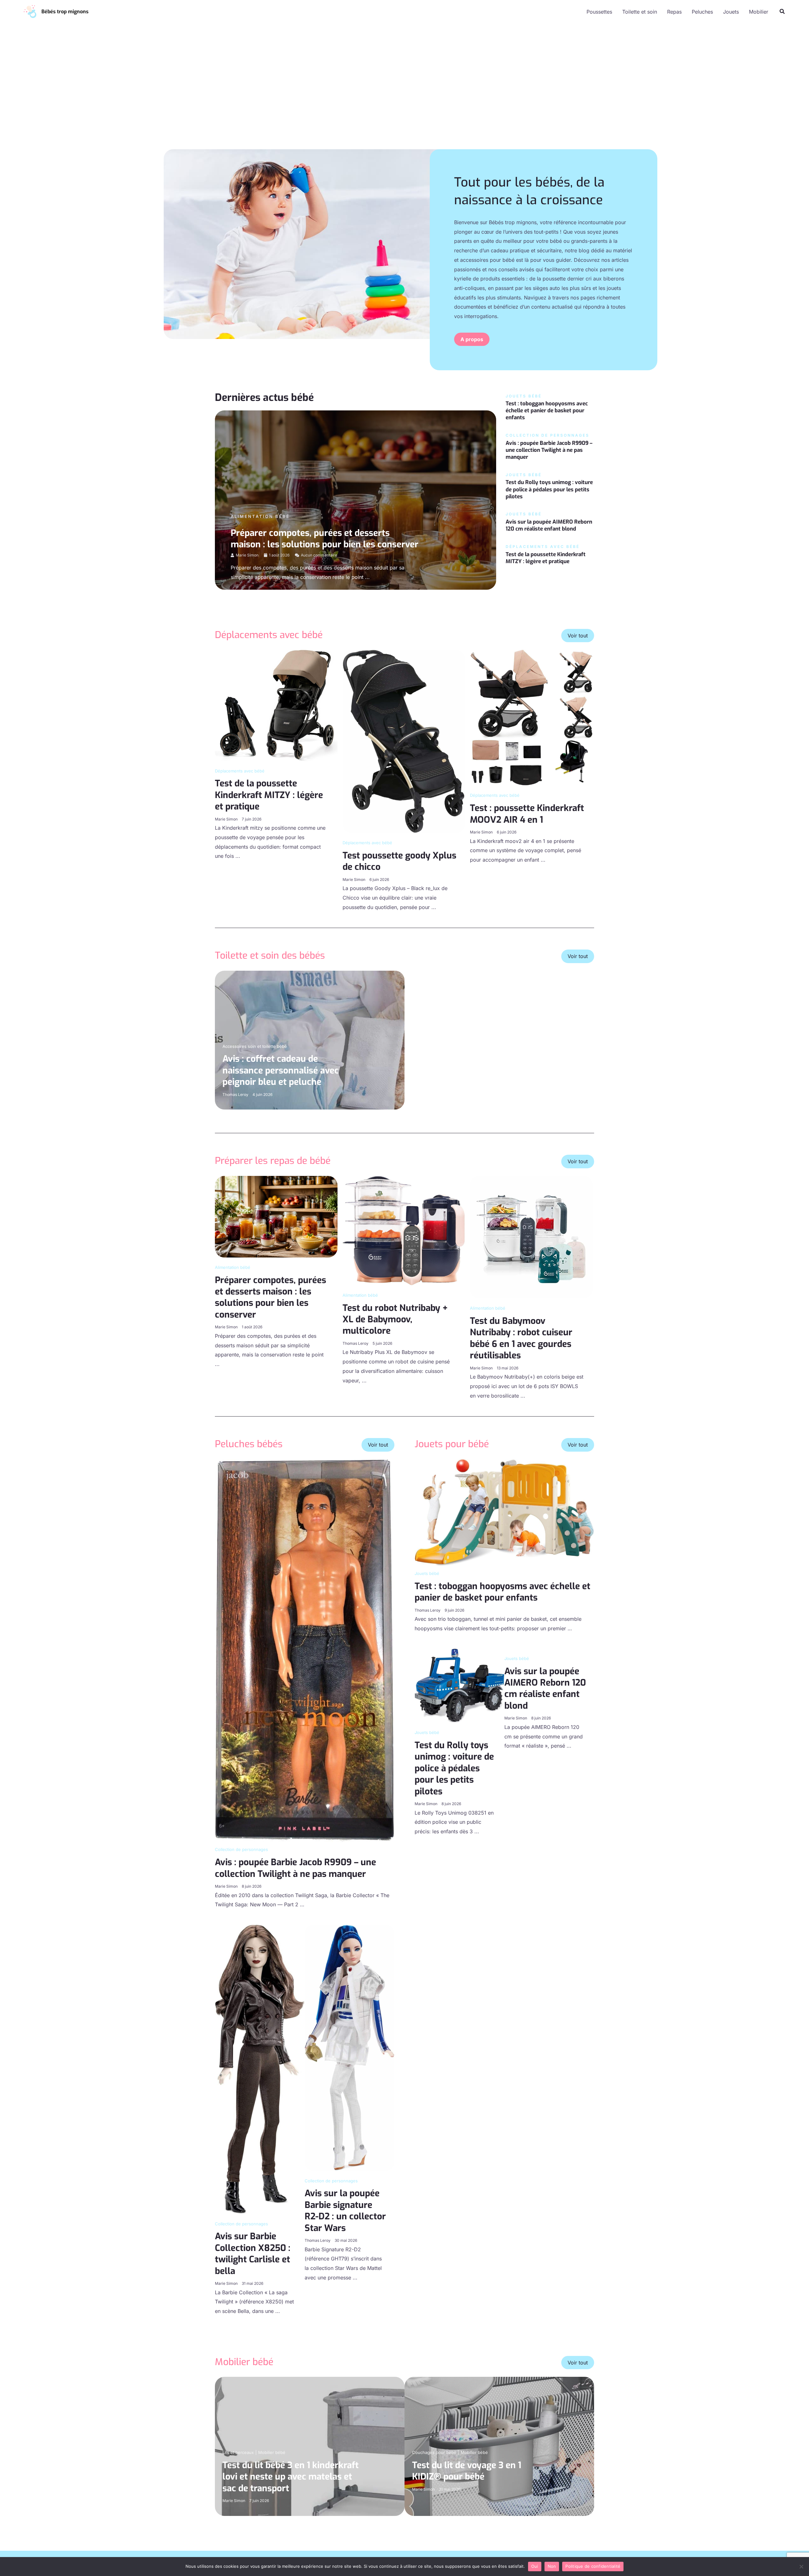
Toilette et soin (640, 12)
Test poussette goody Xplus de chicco (399, 861)
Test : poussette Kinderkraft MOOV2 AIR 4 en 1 (527, 814)
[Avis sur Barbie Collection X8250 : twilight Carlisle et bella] (260, 2069)
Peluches (702, 12)
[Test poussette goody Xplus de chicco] (404, 741)
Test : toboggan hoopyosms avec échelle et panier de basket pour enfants (547, 411)
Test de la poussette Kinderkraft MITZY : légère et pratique (546, 558)
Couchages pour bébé (434, 2452)
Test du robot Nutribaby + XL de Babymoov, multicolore (395, 1319)
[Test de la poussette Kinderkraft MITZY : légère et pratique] (276, 705)
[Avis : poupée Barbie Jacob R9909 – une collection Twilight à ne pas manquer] (305, 1650)
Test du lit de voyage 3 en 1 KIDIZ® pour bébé (467, 2471)
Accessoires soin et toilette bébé (255, 1046)
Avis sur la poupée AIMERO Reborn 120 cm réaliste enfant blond (549, 525)
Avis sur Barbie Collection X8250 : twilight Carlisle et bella (253, 2253)
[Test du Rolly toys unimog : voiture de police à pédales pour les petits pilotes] (459, 1685)
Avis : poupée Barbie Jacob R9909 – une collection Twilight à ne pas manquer (549, 450)
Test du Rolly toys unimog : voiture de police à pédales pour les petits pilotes (549, 489)
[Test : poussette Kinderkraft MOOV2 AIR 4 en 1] (531, 717)
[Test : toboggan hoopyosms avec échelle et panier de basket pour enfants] (504, 1512)
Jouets (731, 12)
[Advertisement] (404, 94)
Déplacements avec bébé (240, 771)
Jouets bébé (427, 1573)
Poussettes (599, 12)
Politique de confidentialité (593, 2566)
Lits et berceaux (238, 2452)
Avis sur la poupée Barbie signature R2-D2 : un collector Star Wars (345, 2210)
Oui (535, 2566)
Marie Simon (247, 555)
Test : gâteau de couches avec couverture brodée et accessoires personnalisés (480, 1070)
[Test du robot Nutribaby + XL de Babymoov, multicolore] (404, 1230)
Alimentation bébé (260, 516)
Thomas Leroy (235, 1094)
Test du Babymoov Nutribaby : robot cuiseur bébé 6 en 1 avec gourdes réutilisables (521, 1338)
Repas (674, 12)
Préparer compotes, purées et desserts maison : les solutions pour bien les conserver (325, 539)
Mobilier (759, 12)
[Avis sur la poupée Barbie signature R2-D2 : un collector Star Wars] (350, 2047)
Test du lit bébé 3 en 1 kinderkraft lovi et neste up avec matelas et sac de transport (291, 2477)
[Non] (801, 2567)
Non (552, 2566)
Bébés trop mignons (65, 12)
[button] (782, 12)
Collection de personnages (241, 1849)
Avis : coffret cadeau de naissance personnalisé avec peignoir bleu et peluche (281, 1070)
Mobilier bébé (272, 2452)
